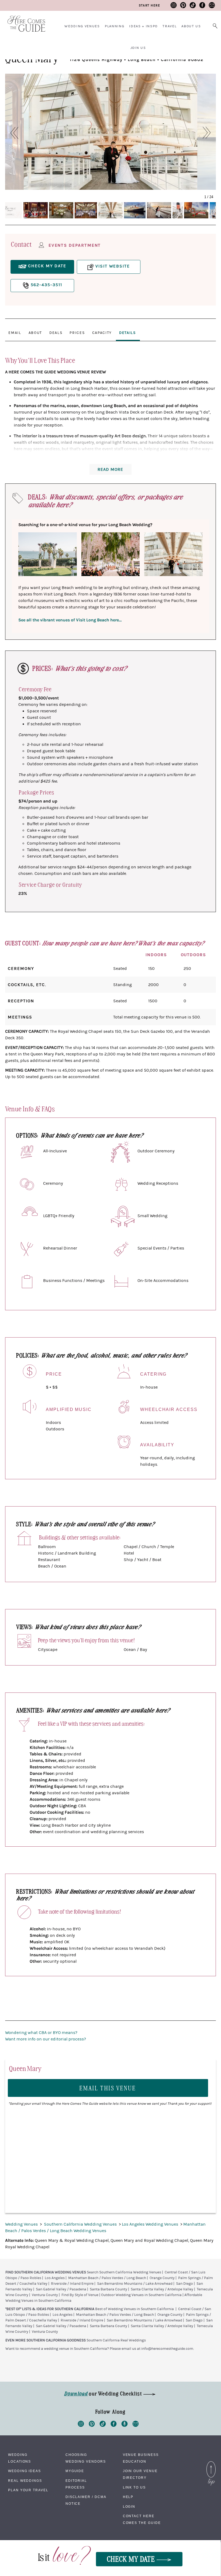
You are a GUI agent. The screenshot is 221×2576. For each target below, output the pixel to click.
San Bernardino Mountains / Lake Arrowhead (135, 2284)
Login (129, 2507)
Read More (110, 469)
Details (127, 333)
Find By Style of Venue (80, 2295)
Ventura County (45, 2295)
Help (128, 2497)
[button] (11, 133)
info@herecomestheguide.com (167, 2349)
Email (15, 333)
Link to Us (134, 2487)
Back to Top (211, 2463)
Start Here (149, 5)
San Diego (184, 2284)
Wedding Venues (82, 26)
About (35, 333)
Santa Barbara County (108, 2289)
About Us (191, 26)
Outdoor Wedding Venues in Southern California (141, 2295)
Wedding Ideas (25, 2471)
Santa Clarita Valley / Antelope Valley (162, 2289)
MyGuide (75, 2471)
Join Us (138, 48)
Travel (170, 26)
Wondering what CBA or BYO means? (41, 2033)
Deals (56, 333)
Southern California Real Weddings (116, 2340)
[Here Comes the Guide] (23, 20)
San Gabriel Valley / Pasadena (61, 2289)
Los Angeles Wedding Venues (151, 2224)
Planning (115, 26)
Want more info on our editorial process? (46, 2039)
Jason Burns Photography (50, 184)
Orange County (162, 2278)
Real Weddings (25, 2481)
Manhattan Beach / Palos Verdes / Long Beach (107, 2278)
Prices (77, 333)
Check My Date (132, 2559)
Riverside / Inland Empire (72, 2284)
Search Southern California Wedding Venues (124, 2272)
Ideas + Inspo (143, 26)
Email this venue (108, 2088)
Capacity (102, 333)
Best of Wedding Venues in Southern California (134, 2309)
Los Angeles (55, 2278)
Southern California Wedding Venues (81, 2224)
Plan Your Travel (28, 2490)
